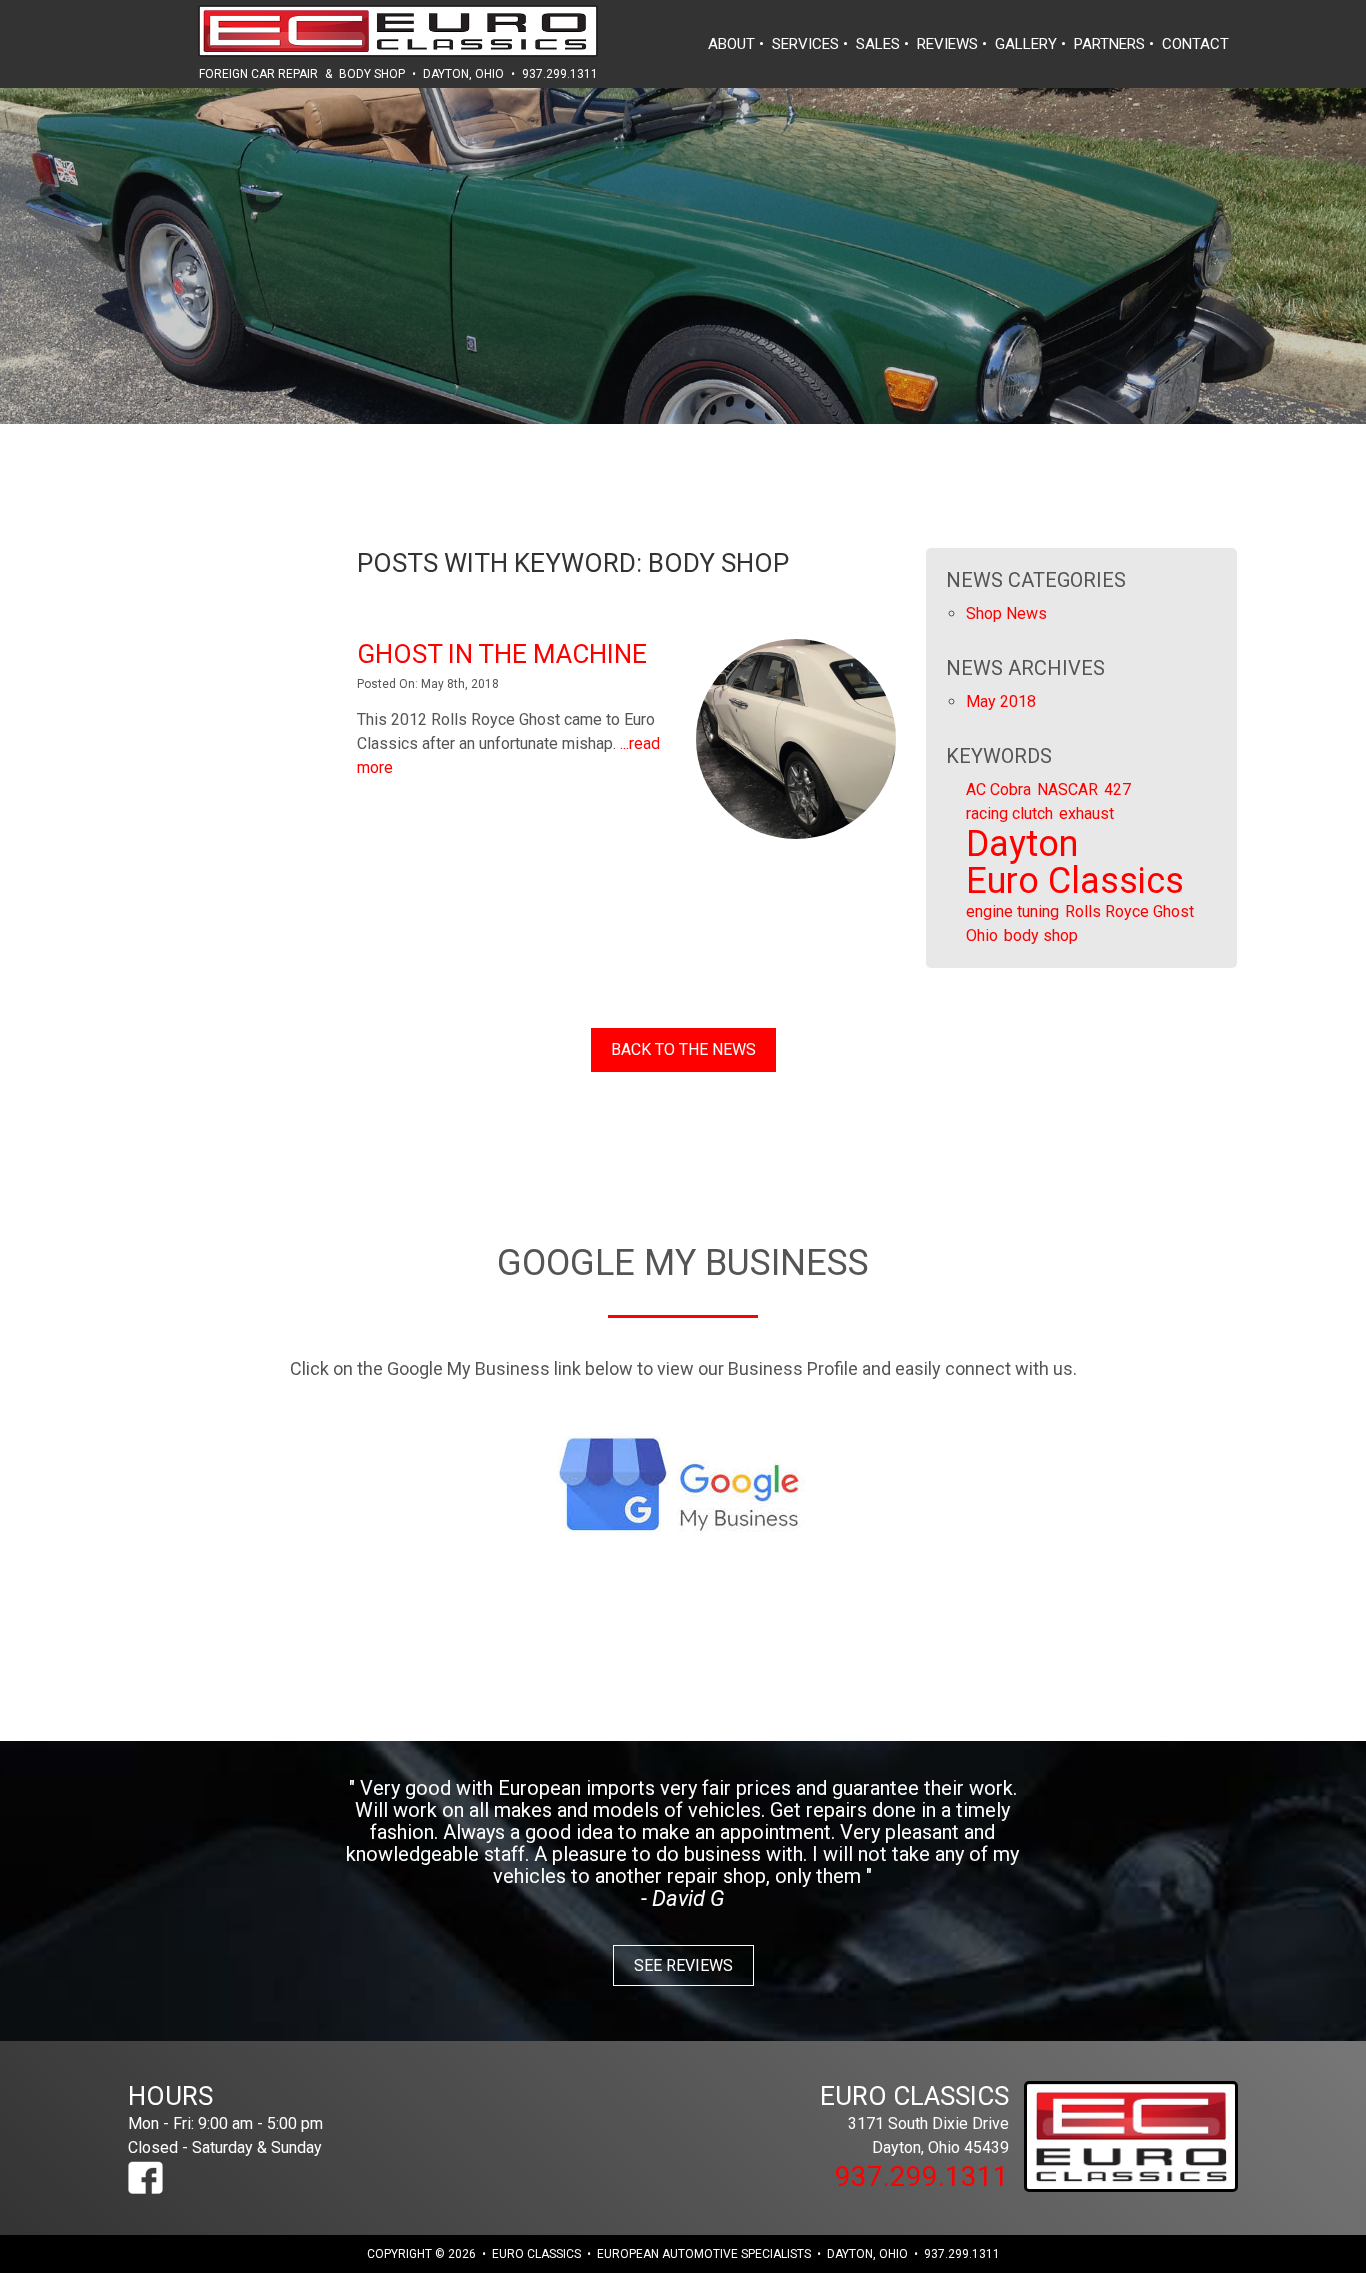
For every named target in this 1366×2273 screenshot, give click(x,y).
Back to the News (683, 1049)
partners (1109, 44)
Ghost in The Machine (502, 654)
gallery (1026, 44)
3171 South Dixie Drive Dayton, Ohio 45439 (914, 2119)
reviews (947, 44)
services (805, 44)
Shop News (1006, 613)
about (731, 44)
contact (1195, 44)
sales (878, 44)
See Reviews (683, 1965)
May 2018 (1001, 701)
